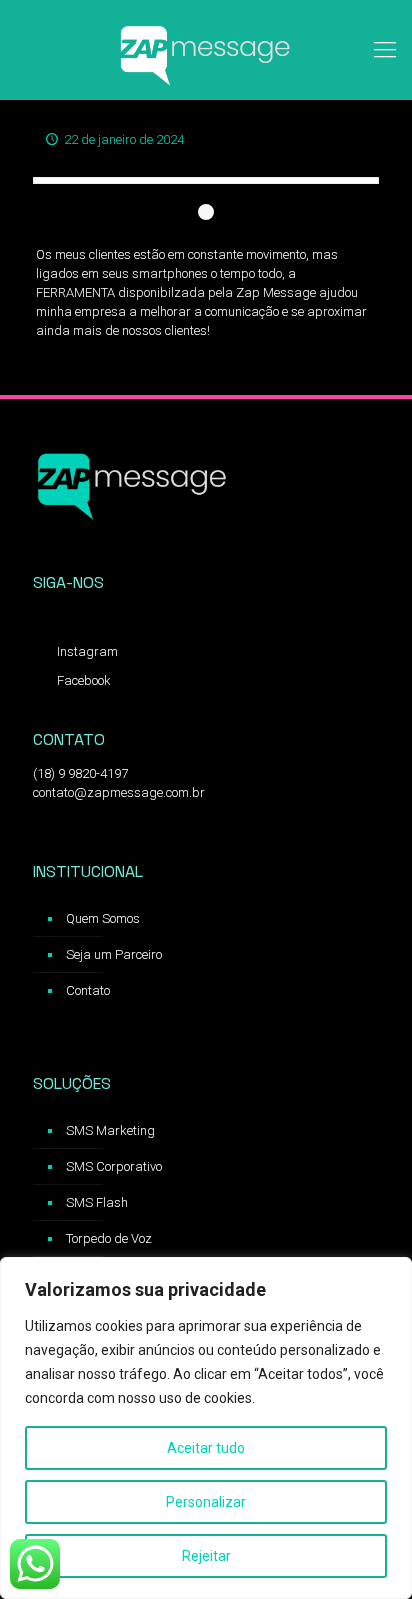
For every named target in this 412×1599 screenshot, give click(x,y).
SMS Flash (97, 1202)
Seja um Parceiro (114, 954)
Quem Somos (103, 918)
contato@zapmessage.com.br (119, 792)
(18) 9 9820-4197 (80, 773)
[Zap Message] (206, 50)
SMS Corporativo (114, 1166)
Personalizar (206, 1502)
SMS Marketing (110, 1130)
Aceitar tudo (206, 1448)
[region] (206, 1428)
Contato (88, 990)
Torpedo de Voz (109, 1238)
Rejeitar (206, 1556)
